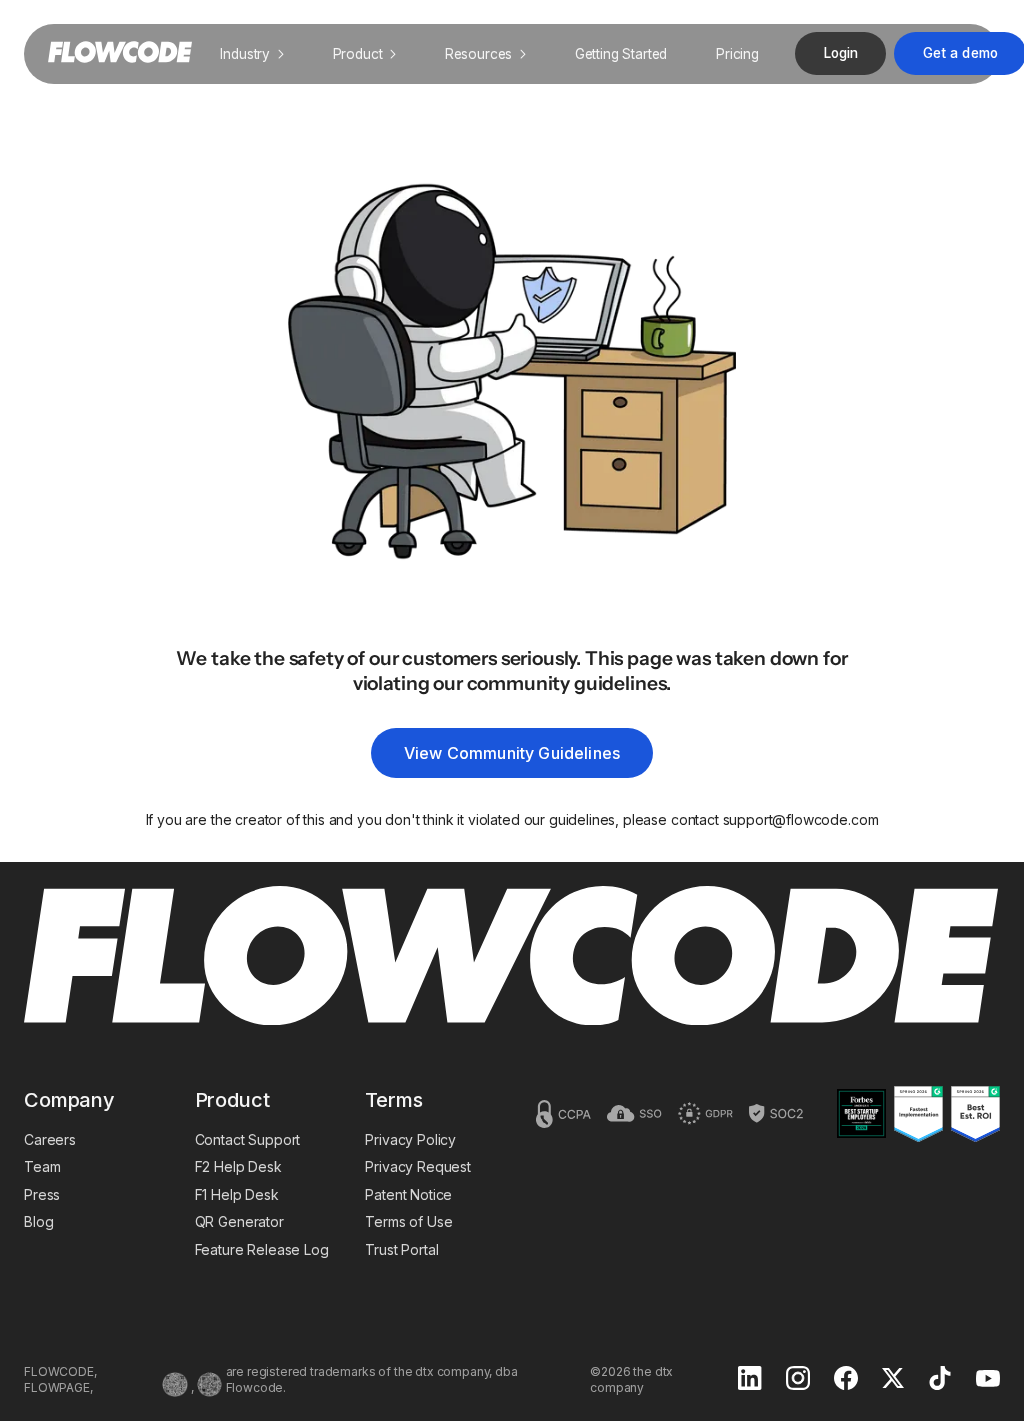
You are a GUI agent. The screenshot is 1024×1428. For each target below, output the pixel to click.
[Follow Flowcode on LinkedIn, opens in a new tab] (750, 1380)
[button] (252, 54)
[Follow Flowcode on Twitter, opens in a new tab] (893, 1380)
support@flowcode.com (801, 819)
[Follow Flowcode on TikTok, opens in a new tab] (940, 1380)
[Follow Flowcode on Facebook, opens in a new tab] (846, 1380)
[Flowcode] (512, 958)
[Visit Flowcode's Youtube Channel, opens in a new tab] (988, 1380)
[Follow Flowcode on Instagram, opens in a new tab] (798, 1380)
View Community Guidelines (512, 753)
